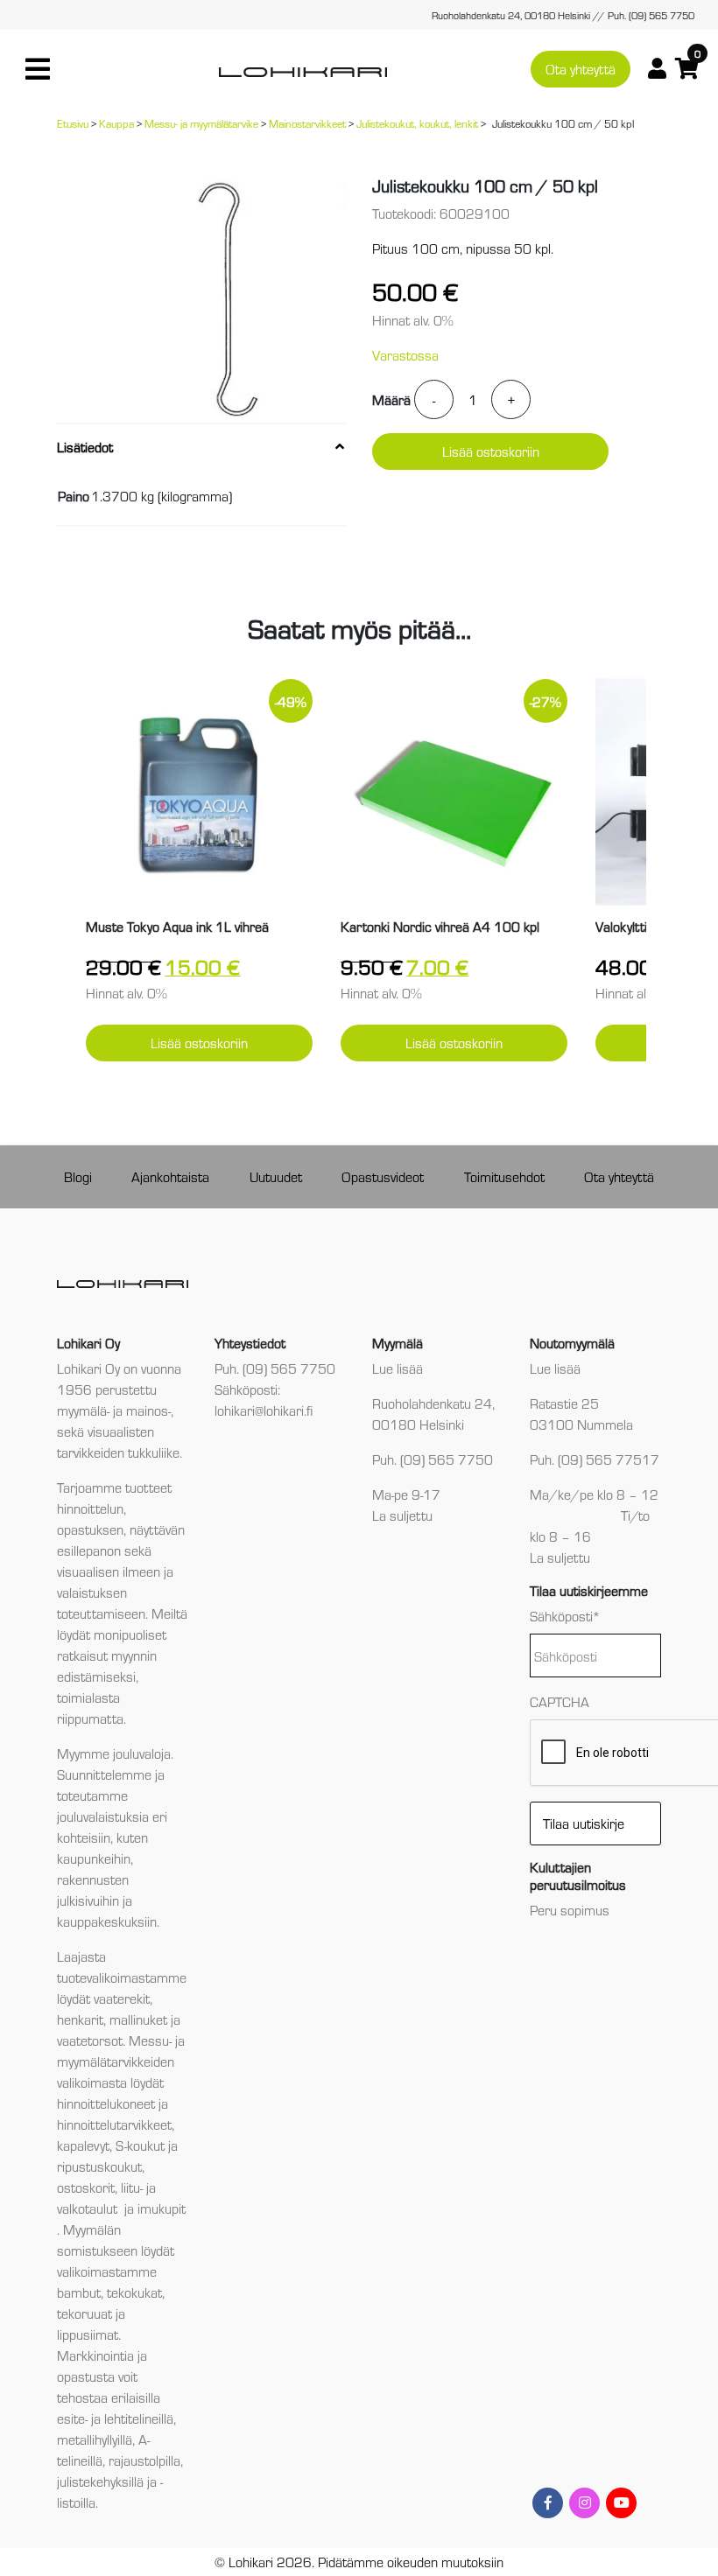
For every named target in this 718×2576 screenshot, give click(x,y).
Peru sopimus (570, 1910)
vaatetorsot (90, 2040)
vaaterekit (122, 1998)
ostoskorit (86, 2187)
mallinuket (138, 2019)
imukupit (162, 2208)
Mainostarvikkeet (307, 123)
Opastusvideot (383, 1176)
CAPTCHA (560, 1701)
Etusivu (73, 123)
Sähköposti (565, 1616)
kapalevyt (83, 2145)
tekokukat (134, 2292)
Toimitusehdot (504, 1176)
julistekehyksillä (100, 2481)
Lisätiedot (85, 447)
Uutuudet (276, 1176)
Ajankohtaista (170, 1176)
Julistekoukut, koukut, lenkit (417, 123)
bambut (79, 2292)
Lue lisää (398, 1368)
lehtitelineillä (139, 2418)
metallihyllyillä (95, 2439)
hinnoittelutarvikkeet (114, 2124)
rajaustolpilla (144, 2460)
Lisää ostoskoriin (491, 451)
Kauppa (116, 123)
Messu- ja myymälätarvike (201, 123)
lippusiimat (88, 2334)
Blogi (78, 1176)
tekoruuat (84, 2313)
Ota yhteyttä (581, 69)
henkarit (80, 2019)
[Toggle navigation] (38, 69)
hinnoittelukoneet (106, 2103)
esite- (72, 2418)
